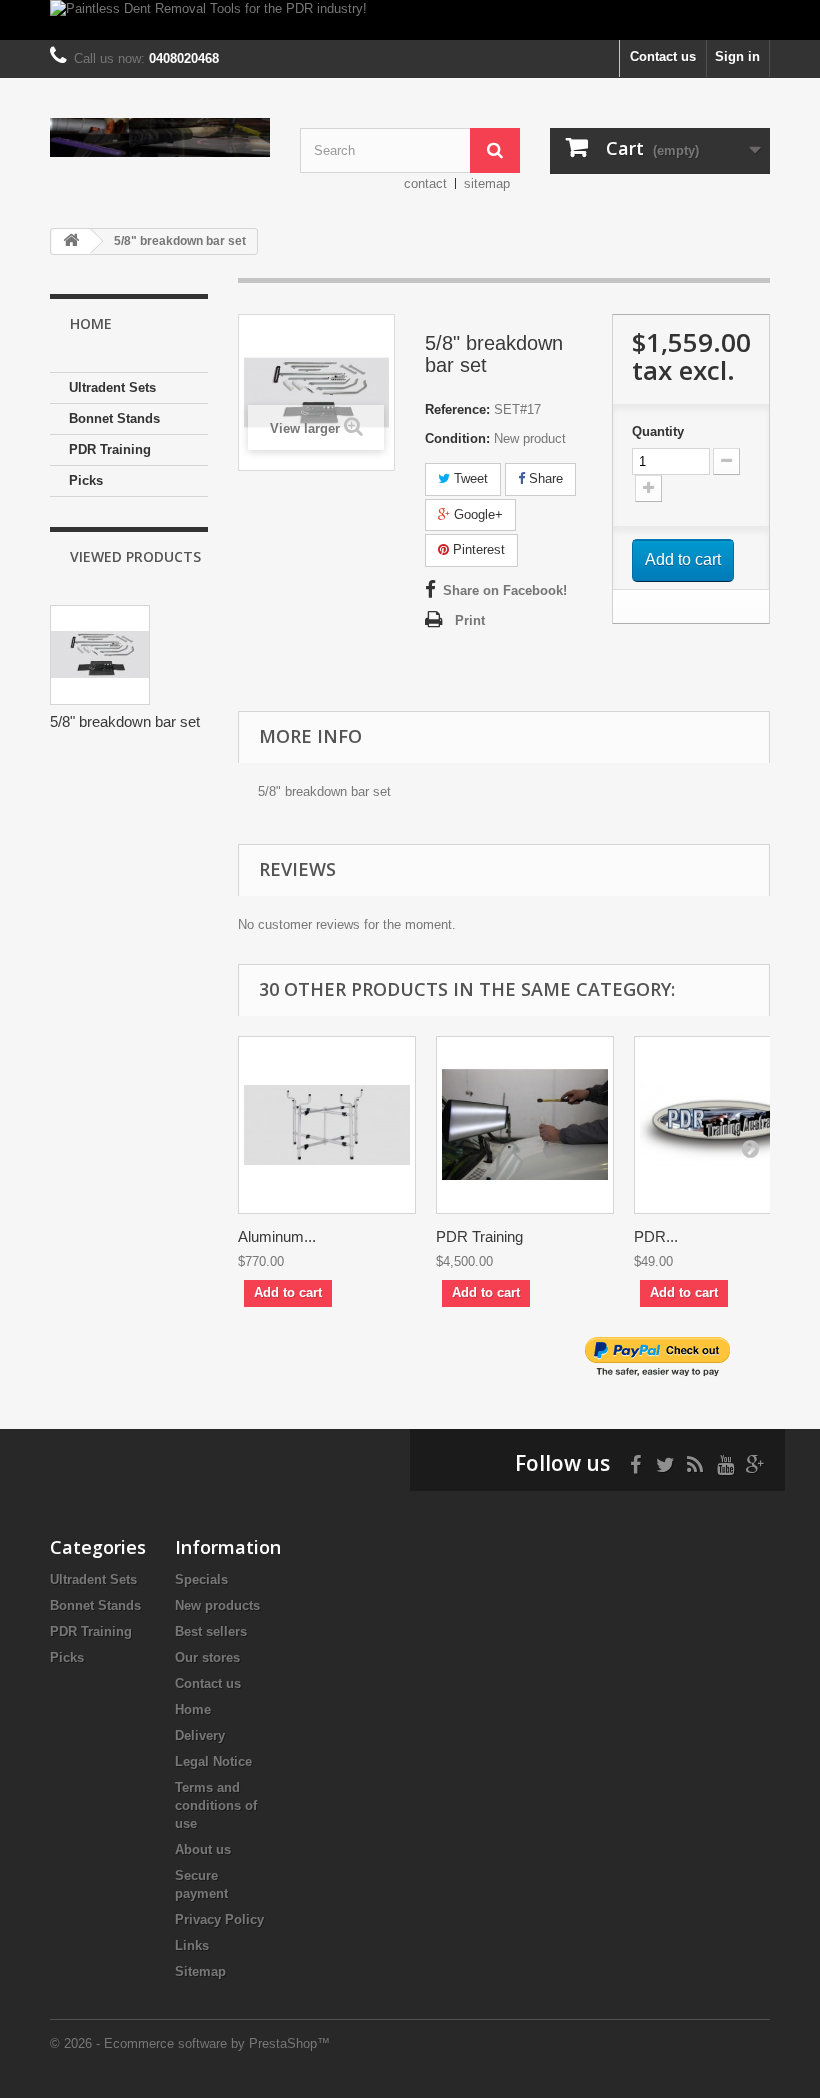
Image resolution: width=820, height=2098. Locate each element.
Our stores (207, 1657)
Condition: (457, 438)
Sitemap (200, 1971)
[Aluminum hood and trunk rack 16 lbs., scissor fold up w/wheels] (327, 1125)
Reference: (457, 409)
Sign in (737, 56)
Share (544, 478)
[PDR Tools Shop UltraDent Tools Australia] (160, 137)
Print (470, 620)
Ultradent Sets (112, 387)
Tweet (469, 478)
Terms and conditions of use (216, 1805)
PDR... (656, 1236)
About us (203, 1849)
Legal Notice (213, 1761)
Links (192, 1945)
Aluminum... (277, 1236)
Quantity (658, 431)
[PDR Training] (525, 1125)
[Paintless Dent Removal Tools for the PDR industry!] (410, 20)
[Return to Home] (71, 241)
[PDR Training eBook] (723, 1125)
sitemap (487, 183)
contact (425, 183)
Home (193, 1709)
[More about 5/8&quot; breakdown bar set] (100, 655)
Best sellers (211, 1631)
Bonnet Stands (114, 418)
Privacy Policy (219, 1919)
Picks (86, 480)
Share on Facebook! (505, 590)
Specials (201, 1579)
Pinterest (477, 549)
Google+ (476, 514)
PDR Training (110, 449)
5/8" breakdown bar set (125, 721)
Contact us (663, 56)
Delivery (200, 1735)
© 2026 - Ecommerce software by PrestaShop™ (190, 2043)
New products (217, 1605)
